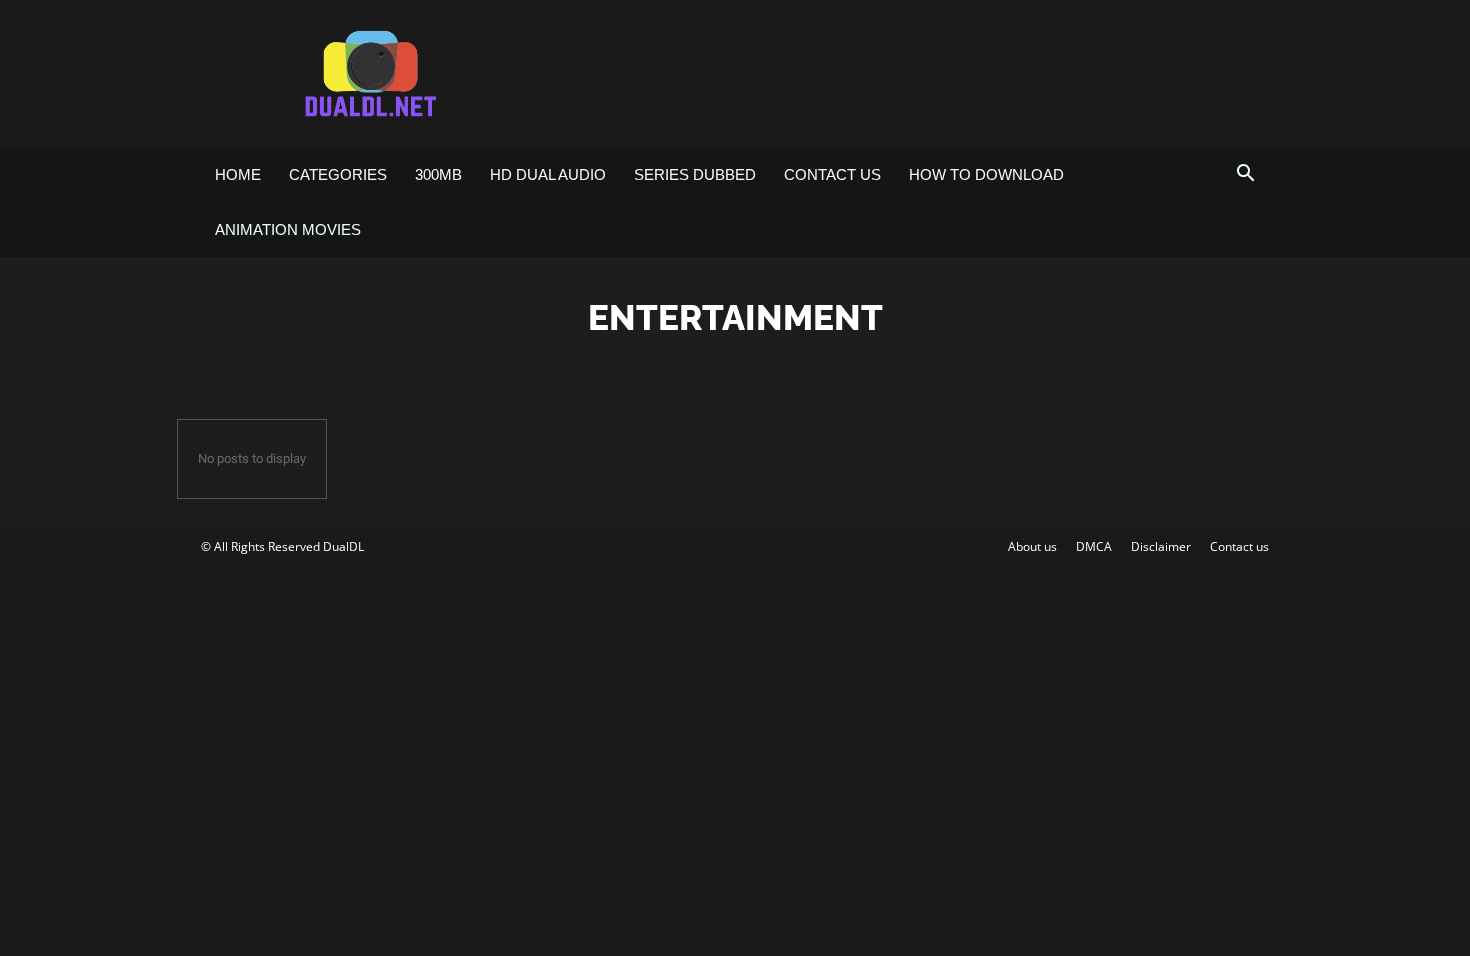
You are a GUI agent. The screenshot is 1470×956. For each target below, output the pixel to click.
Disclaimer (1161, 546)
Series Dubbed (695, 174)
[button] (1245, 175)
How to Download (986, 174)
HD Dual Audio (548, 174)
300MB (438, 174)
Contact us (832, 174)
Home (238, 174)
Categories (338, 174)
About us (1032, 546)
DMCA (1094, 546)
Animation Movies (288, 229)
